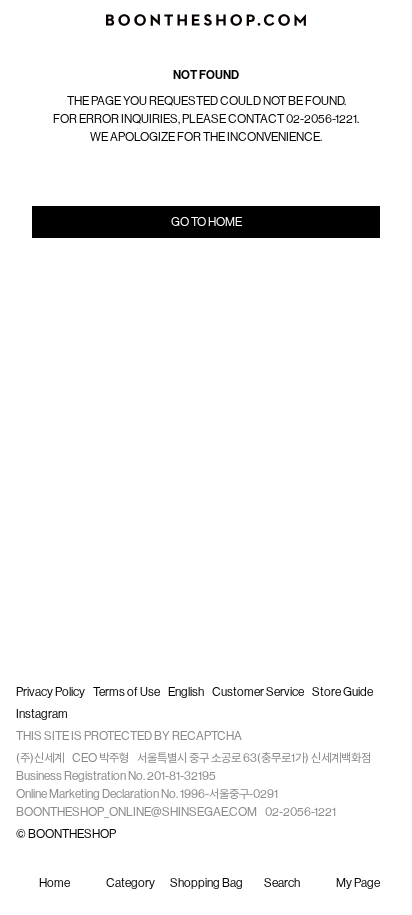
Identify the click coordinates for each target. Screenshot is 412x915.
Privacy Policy (50, 692)
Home (54, 883)
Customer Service (258, 692)
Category (130, 883)
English (186, 692)
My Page (358, 883)
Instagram (42, 714)
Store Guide (342, 692)
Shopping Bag (206, 883)
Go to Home (206, 222)
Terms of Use (126, 692)
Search (282, 883)
